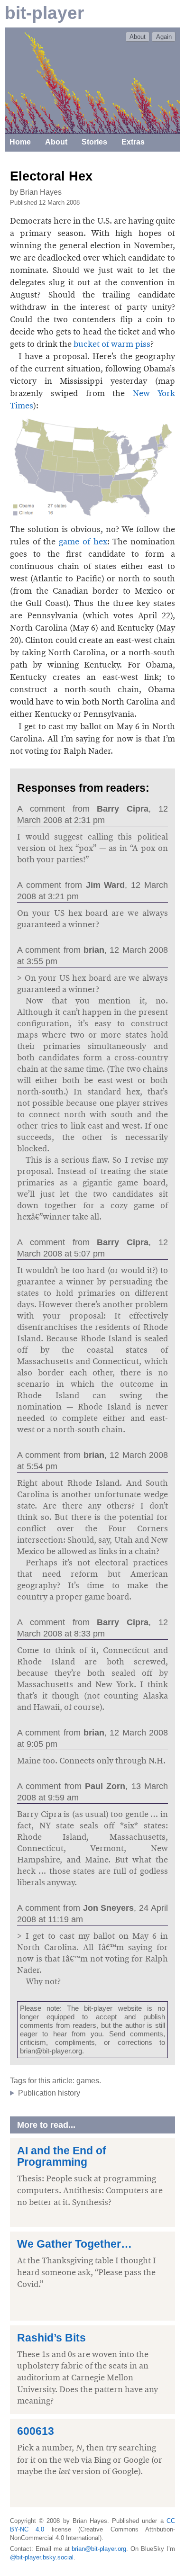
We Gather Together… (74, 2244)
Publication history (49, 2093)
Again (164, 37)
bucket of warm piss (112, 344)
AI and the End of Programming (62, 2156)
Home (20, 142)
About (138, 37)
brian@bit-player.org (99, 2549)
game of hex (83, 542)
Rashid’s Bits (51, 2338)
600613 (36, 2431)
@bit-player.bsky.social (42, 2557)
